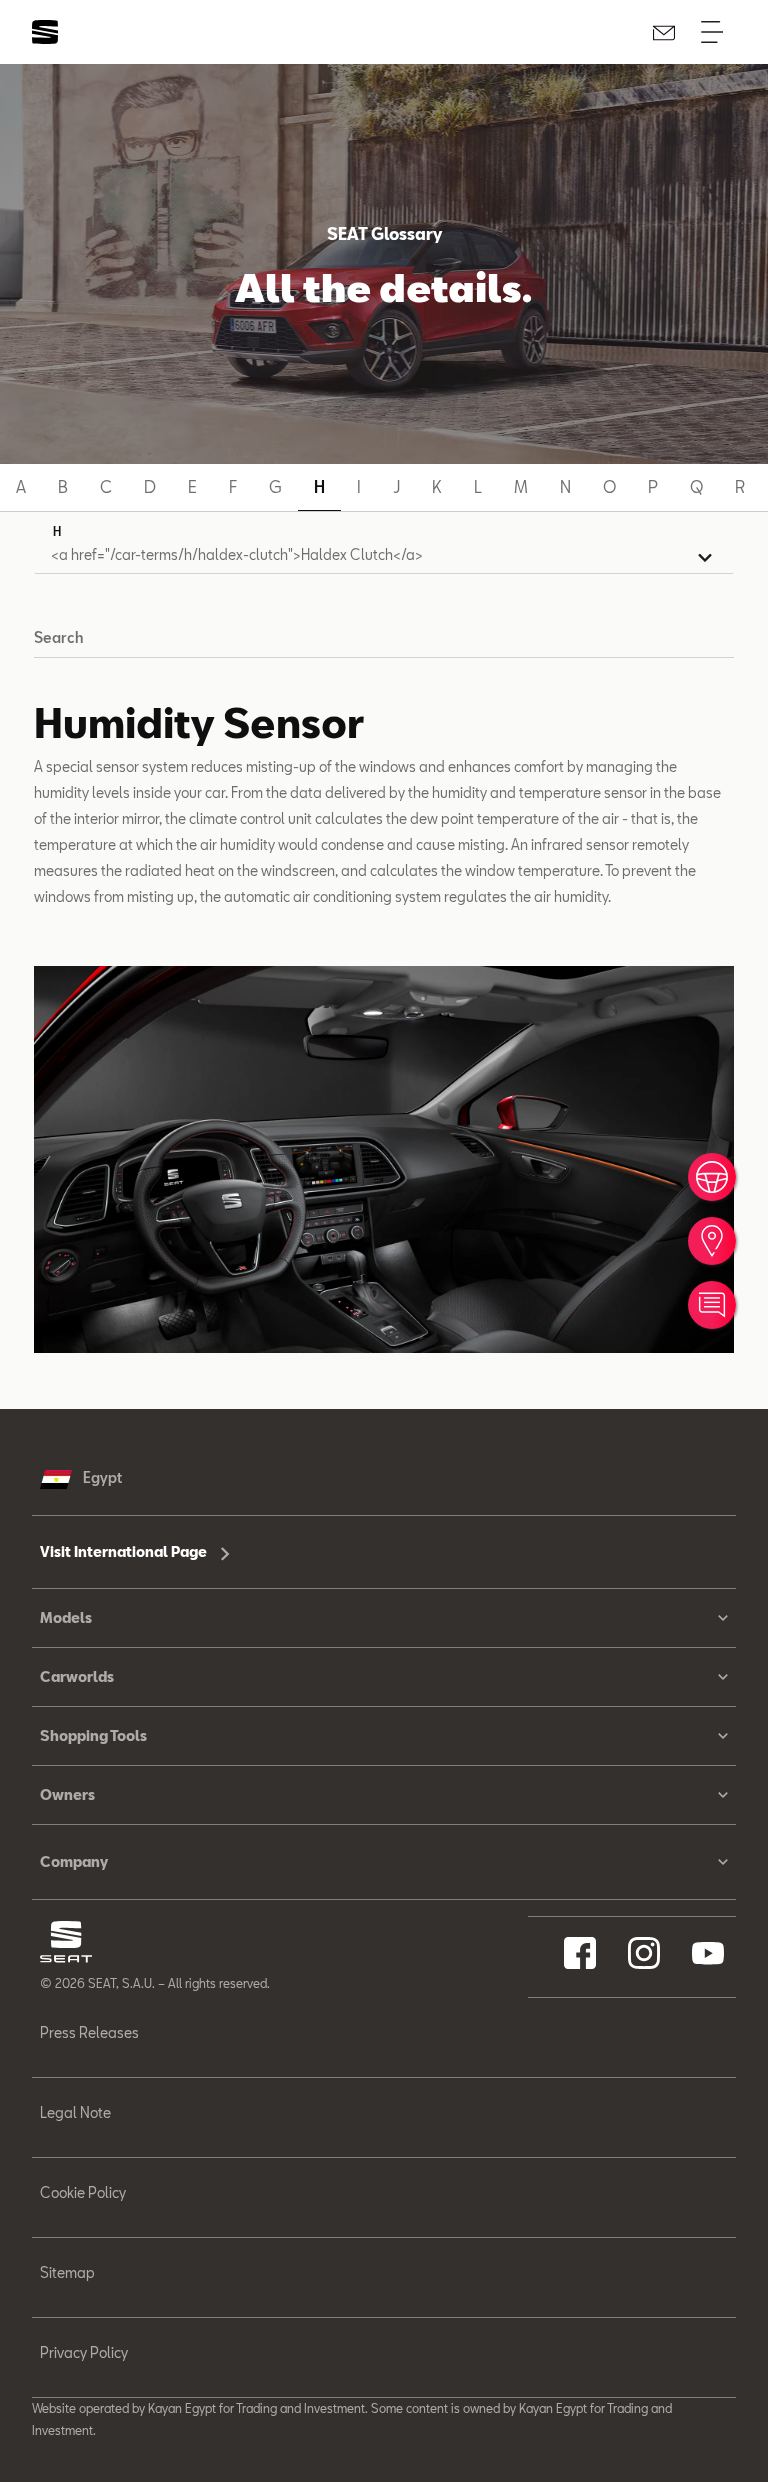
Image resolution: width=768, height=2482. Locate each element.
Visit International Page (125, 1551)
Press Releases (89, 2032)
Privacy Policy (84, 2352)
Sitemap (67, 2272)
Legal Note (75, 2112)
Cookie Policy (83, 2192)
